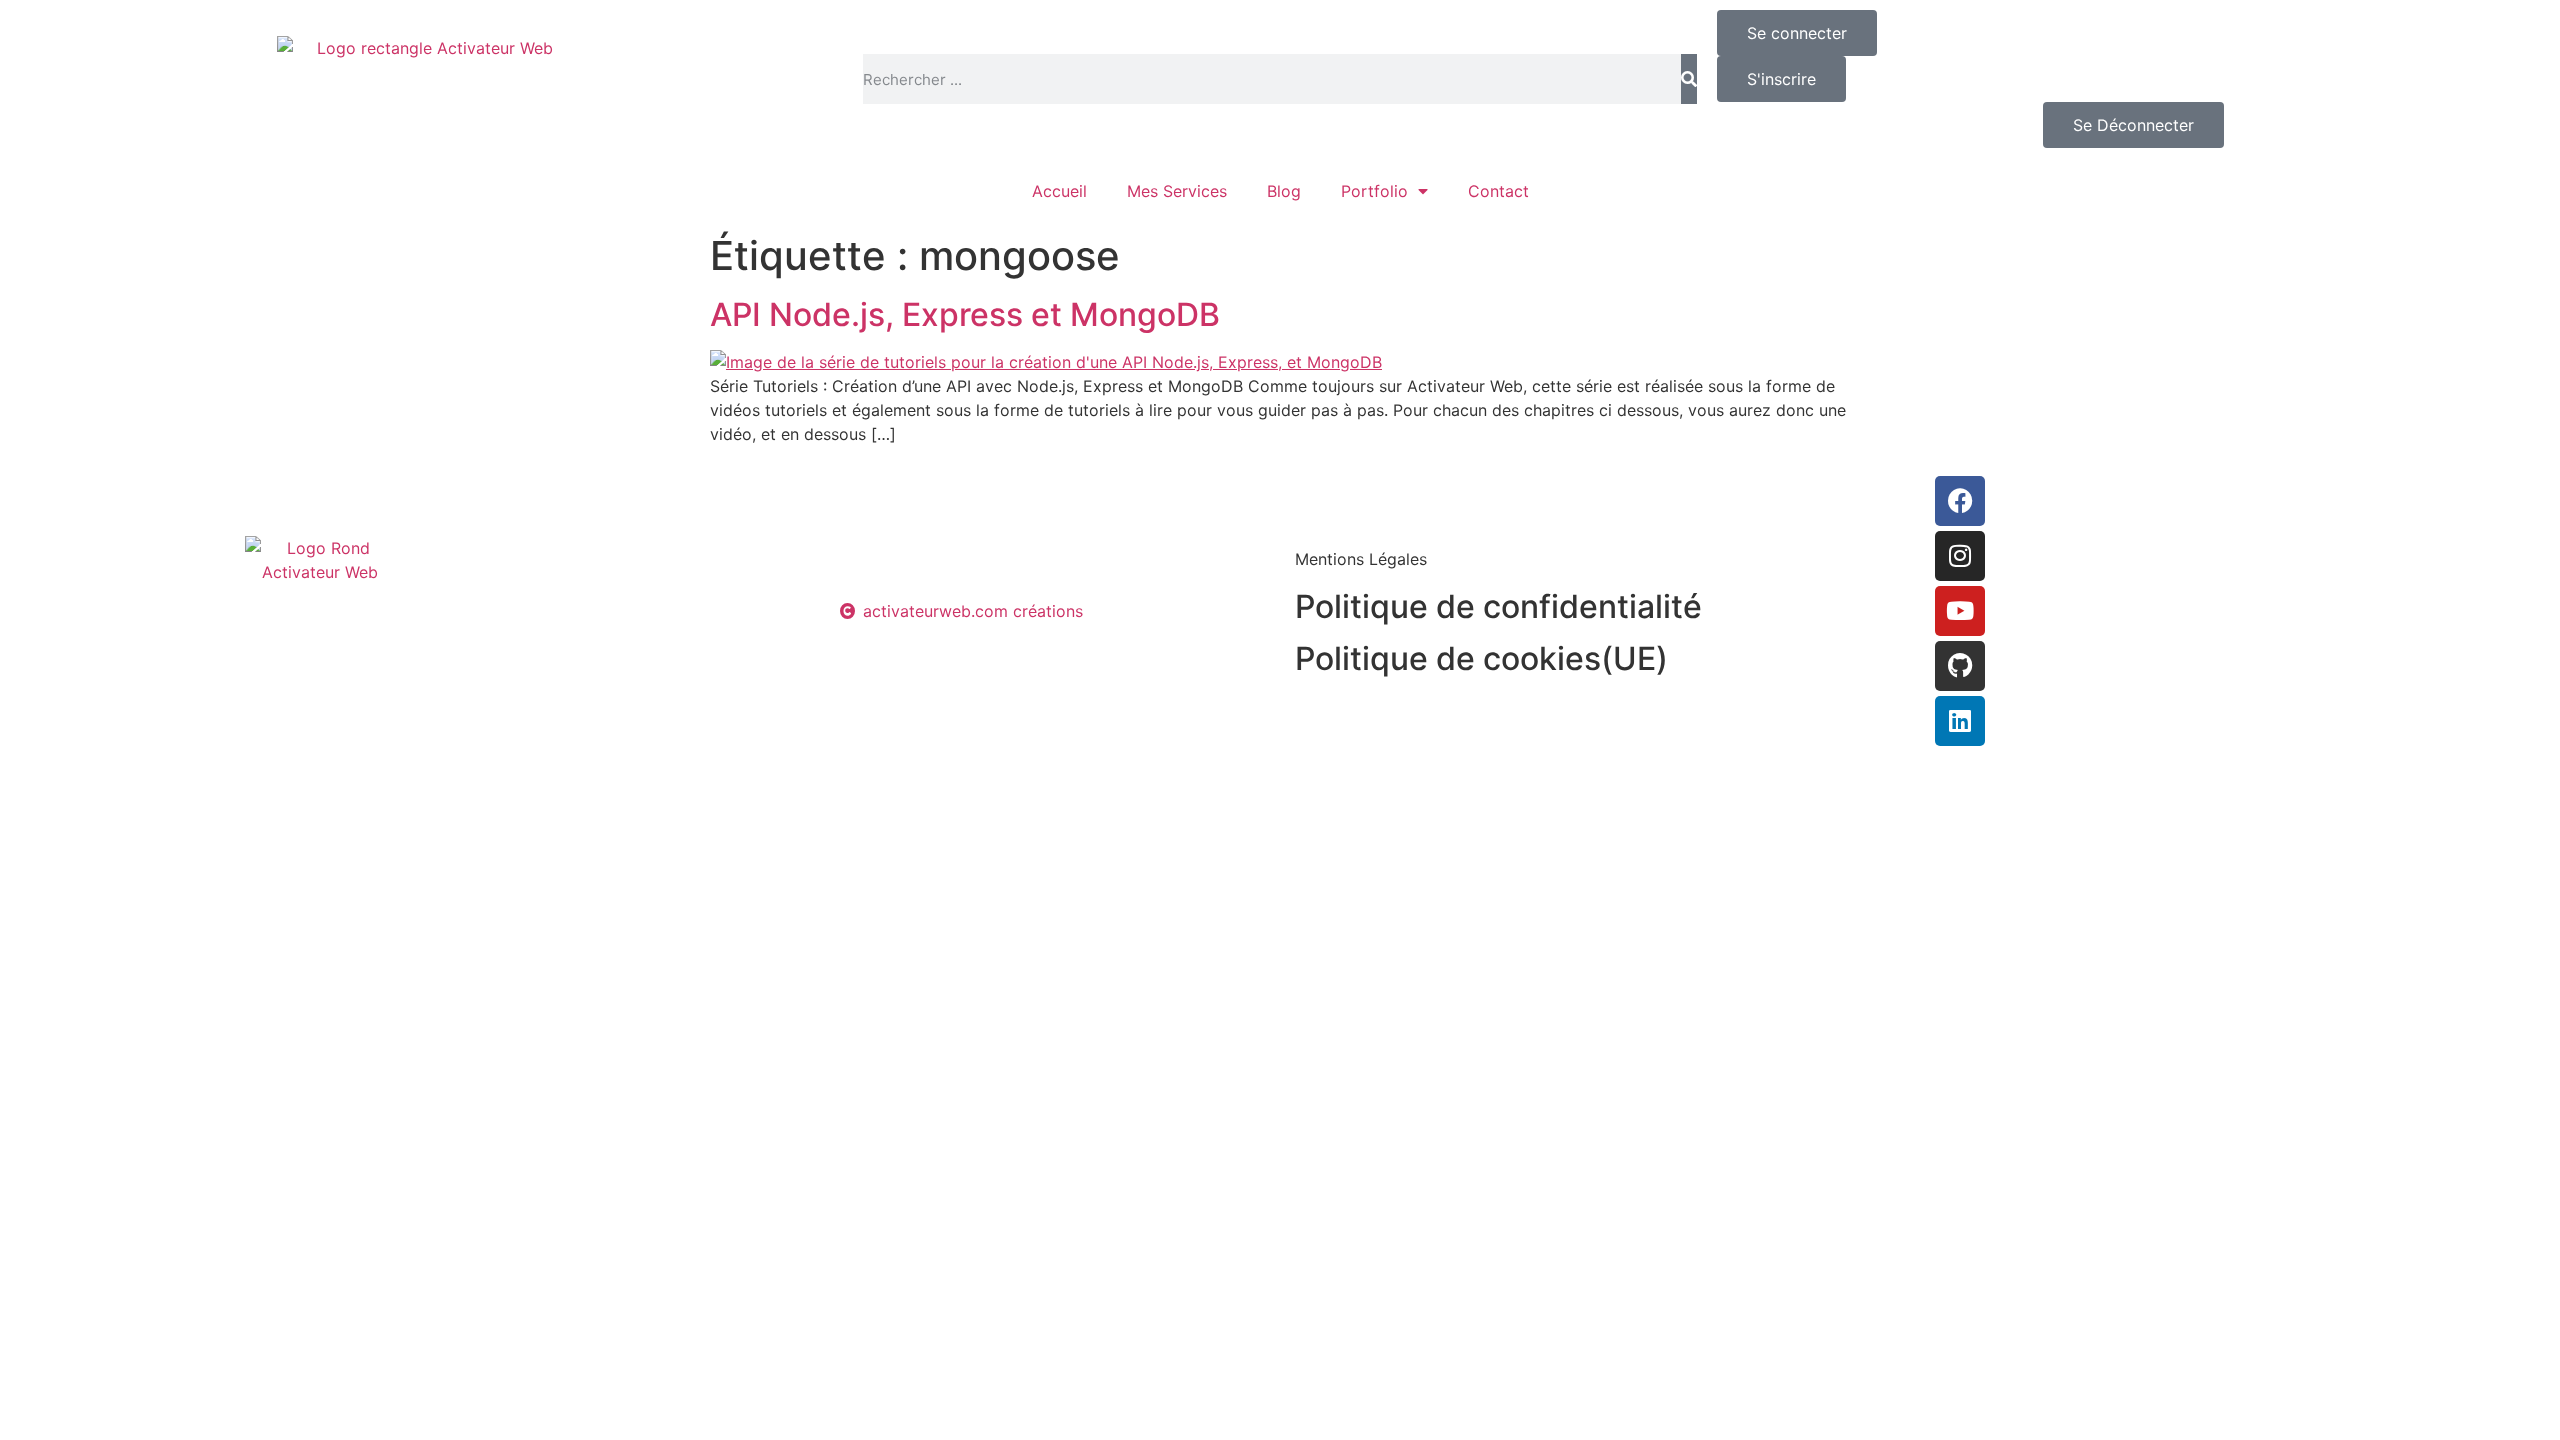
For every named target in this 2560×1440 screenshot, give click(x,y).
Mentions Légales (1361, 559)
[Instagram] (1960, 556)
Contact (1498, 191)
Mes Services (1177, 191)
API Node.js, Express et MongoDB (965, 314)
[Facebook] (1960, 501)
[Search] (1689, 79)
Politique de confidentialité (1498, 606)
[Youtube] (1960, 611)
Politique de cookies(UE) (1481, 658)
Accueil (1059, 191)
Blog (1284, 191)
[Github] (1960, 666)
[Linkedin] (1960, 721)
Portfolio (1374, 191)
